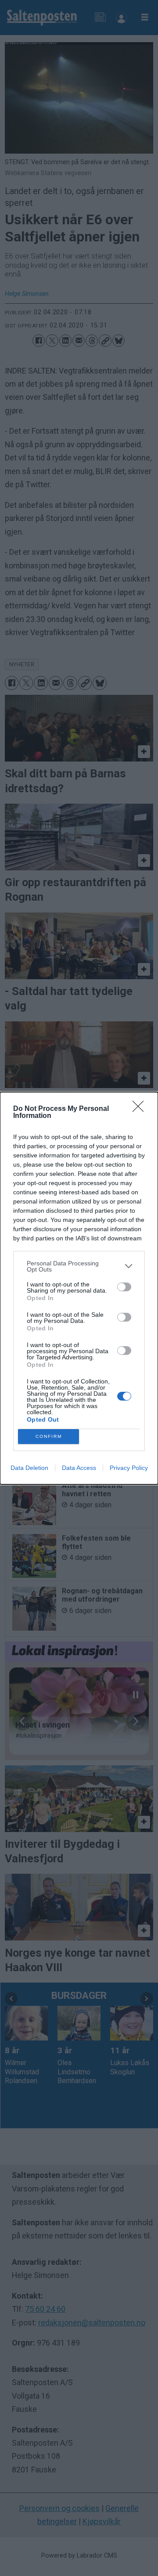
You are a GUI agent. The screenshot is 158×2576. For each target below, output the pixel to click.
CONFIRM (49, 1436)
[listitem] (79, 1266)
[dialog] (79, 1288)
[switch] (124, 1287)
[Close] (141, 1109)
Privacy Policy (129, 1468)
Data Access (79, 1468)
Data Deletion (29, 1468)
